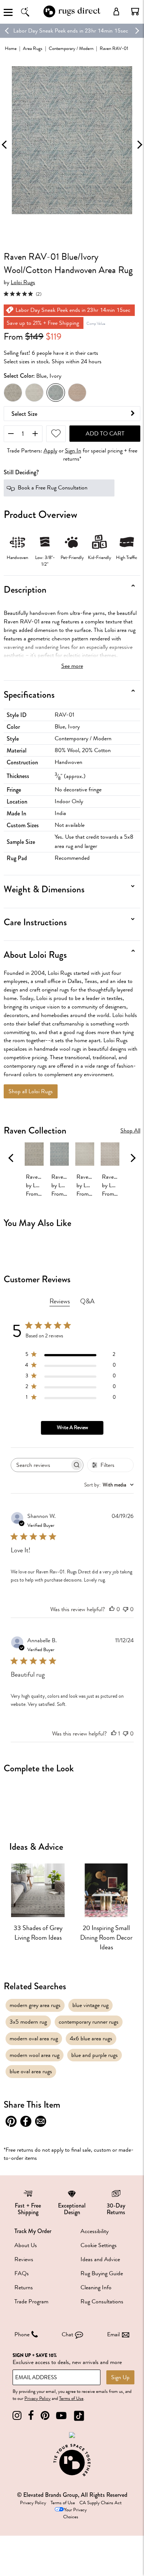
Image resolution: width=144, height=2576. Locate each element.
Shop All (130, 1131)
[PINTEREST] (45, 2416)
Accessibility (95, 2231)
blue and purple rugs (95, 2055)
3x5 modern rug (28, 2022)
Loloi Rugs (23, 282)
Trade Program (31, 2301)
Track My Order (33, 2231)
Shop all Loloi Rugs (31, 1091)
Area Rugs (33, 48)
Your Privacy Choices (75, 2513)
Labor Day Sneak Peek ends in (48, 31)
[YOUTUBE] (61, 2416)
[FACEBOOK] (31, 2416)
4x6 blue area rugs (91, 2038)
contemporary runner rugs (89, 2022)
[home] (72, 16)
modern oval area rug (34, 2038)
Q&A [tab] (87, 1301)
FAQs (22, 2273)
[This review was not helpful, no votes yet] (126, 1609)
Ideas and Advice (100, 2259)
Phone (22, 2334)
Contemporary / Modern (71, 48)
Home (11, 48)
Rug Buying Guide (102, 2273)
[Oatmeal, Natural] (77, 393)
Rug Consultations (102, 2301)
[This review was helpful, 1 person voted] (114, 1734)
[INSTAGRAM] (17, 2416)
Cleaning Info (96, 2287)
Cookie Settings (99, 2245)
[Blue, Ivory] (56, 393)
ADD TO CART (105, 434)
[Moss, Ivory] (13, 393)
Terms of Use (71, 2398)
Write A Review (72, 1427)
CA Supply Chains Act (100, 2503)
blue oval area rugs (31, 2071)
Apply (50, 451)
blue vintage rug (90, 2005)
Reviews (24, 2259)
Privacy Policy (37, 2398)
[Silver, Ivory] (34, 393)
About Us (26, 2245)
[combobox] (109, 1485)
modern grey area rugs (35, 2005)
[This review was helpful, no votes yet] (112, 1609)
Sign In (73, 451)
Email (113, 2334)
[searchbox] (41, 1465)
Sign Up (120, 2377)
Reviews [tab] (60, 1301)
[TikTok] (79, 2416)
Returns (24, 2287)
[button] (135, 11)
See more (72, 666)
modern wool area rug (35, 2055)
